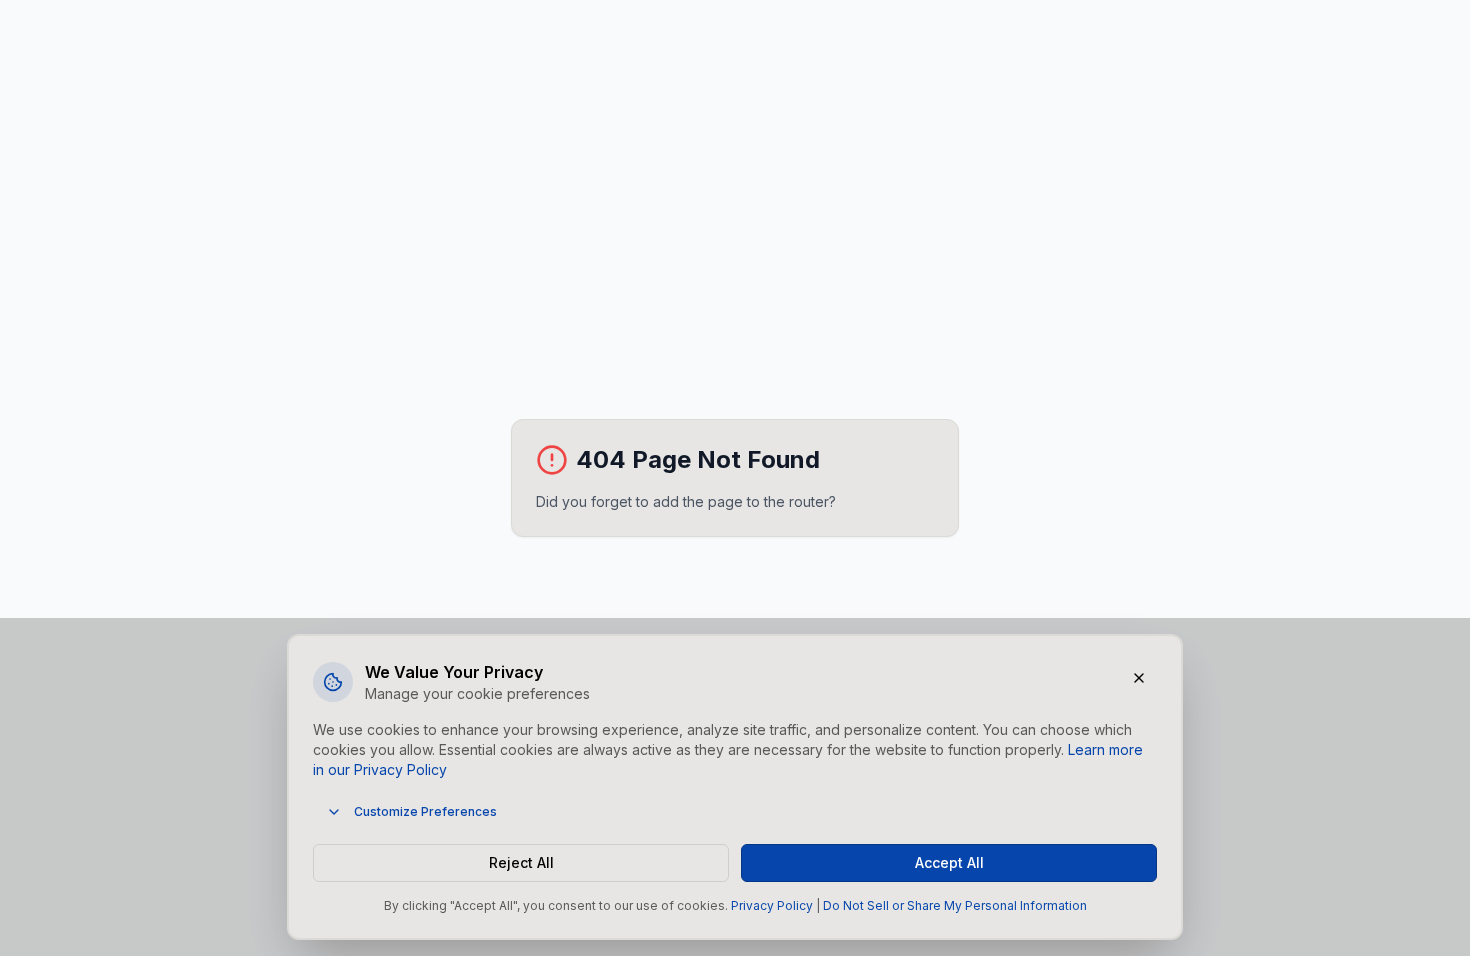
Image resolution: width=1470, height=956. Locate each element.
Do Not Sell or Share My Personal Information (955, 905)
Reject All (521, 862)
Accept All (949, 862)
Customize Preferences (425, 811)
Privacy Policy (772, 905)
